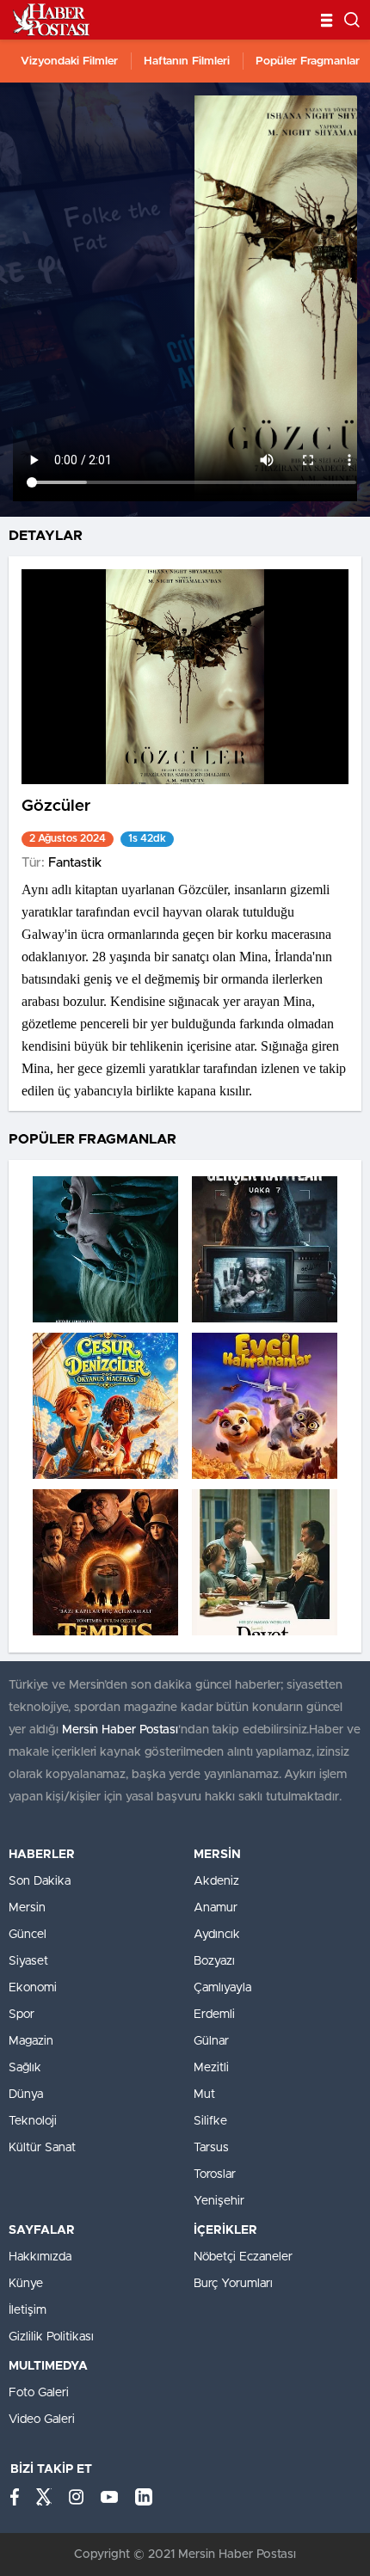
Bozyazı (214, 1961)
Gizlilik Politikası (51, 2337)
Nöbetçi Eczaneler (243, 2257)
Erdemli (214, 2015)
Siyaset (28, 1961)
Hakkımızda (40, 2257)
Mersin (27, 1908)
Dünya (26, 2095)
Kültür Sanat (42, 2148)
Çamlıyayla (222, 1988)
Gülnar (211, 2041)
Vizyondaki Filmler (69, 61)
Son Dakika (40, 1881)
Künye (26, 2284)
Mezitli (211, 2068)
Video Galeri (42, 2420)
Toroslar (215, 2174)
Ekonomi (33, 1988)
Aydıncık (217, 1935)
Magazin (31, 2041)
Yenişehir (219, 2201)
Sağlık (25, 2068)
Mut (204, 2095)
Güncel (28, 1935)
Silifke (210, 2121)
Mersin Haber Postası (120, 1730)
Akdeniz (216, 1881)
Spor (22, 2015)
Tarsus (211, 2148)
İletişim (28, 2310)
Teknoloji (33, 2121)
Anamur (216, 1908)
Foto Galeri (39, 2393)
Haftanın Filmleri (187, 61)
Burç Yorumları (233, 2284)
